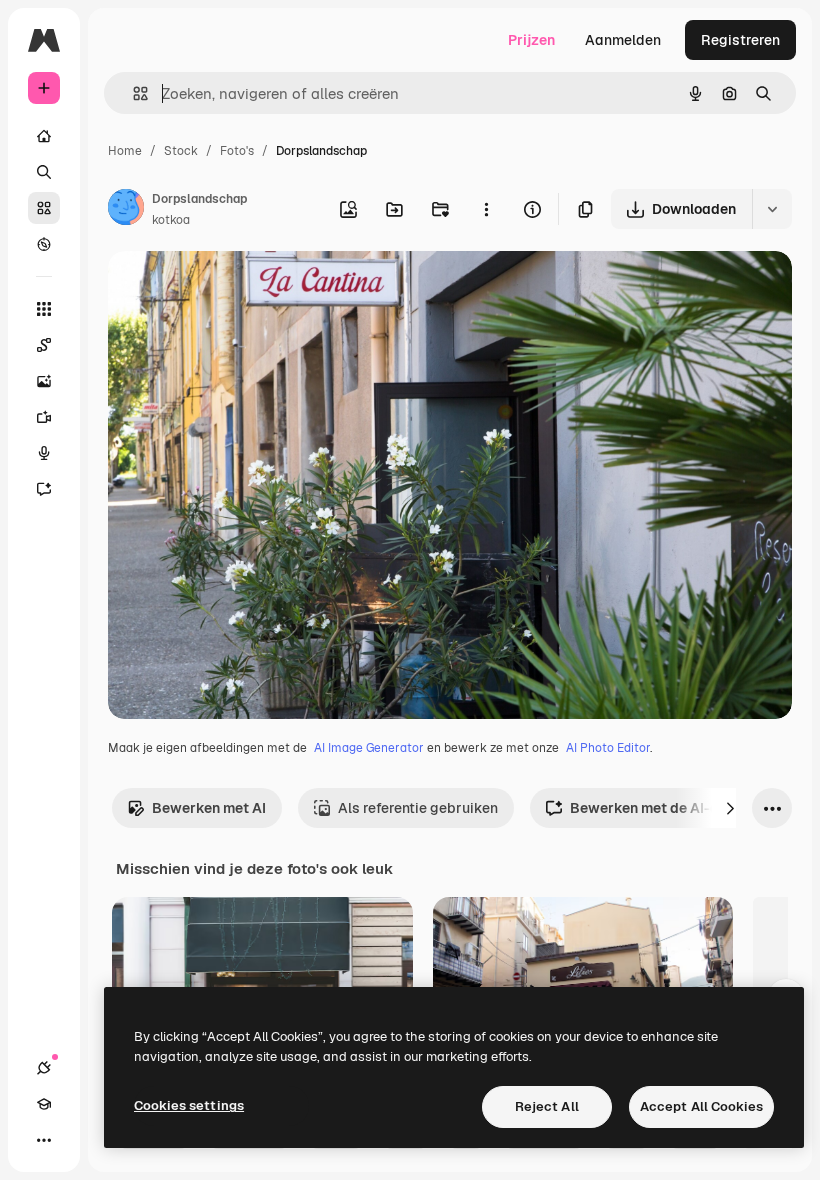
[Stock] (44, 208)
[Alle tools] (44, 309)
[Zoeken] (44, 172)
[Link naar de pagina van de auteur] (126, 210)
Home (125, 151)
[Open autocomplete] (132, 93)
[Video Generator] (44, 417)
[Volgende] (730, 808)
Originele (239, 289)
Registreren (740, 40)
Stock (181, 151)
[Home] (44, 136)
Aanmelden (623, 40)
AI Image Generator (369, 748)
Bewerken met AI (209, 808)
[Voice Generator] (44, 453)
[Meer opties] (486, 209)
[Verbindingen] (44, 1068)
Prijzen (531, 40)
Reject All (547, 1106)
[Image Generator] (44, 381)
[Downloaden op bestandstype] (772, 209)
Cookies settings (189, 1105)
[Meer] (44, 1140)
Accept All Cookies (701, 1106)
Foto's (237, 151)
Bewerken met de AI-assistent (672, 808)
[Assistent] (44, 489)
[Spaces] (44, 345)
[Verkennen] (44, 244)
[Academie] (44, 1104)
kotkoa (171, 220)
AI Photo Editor (608, 748)
